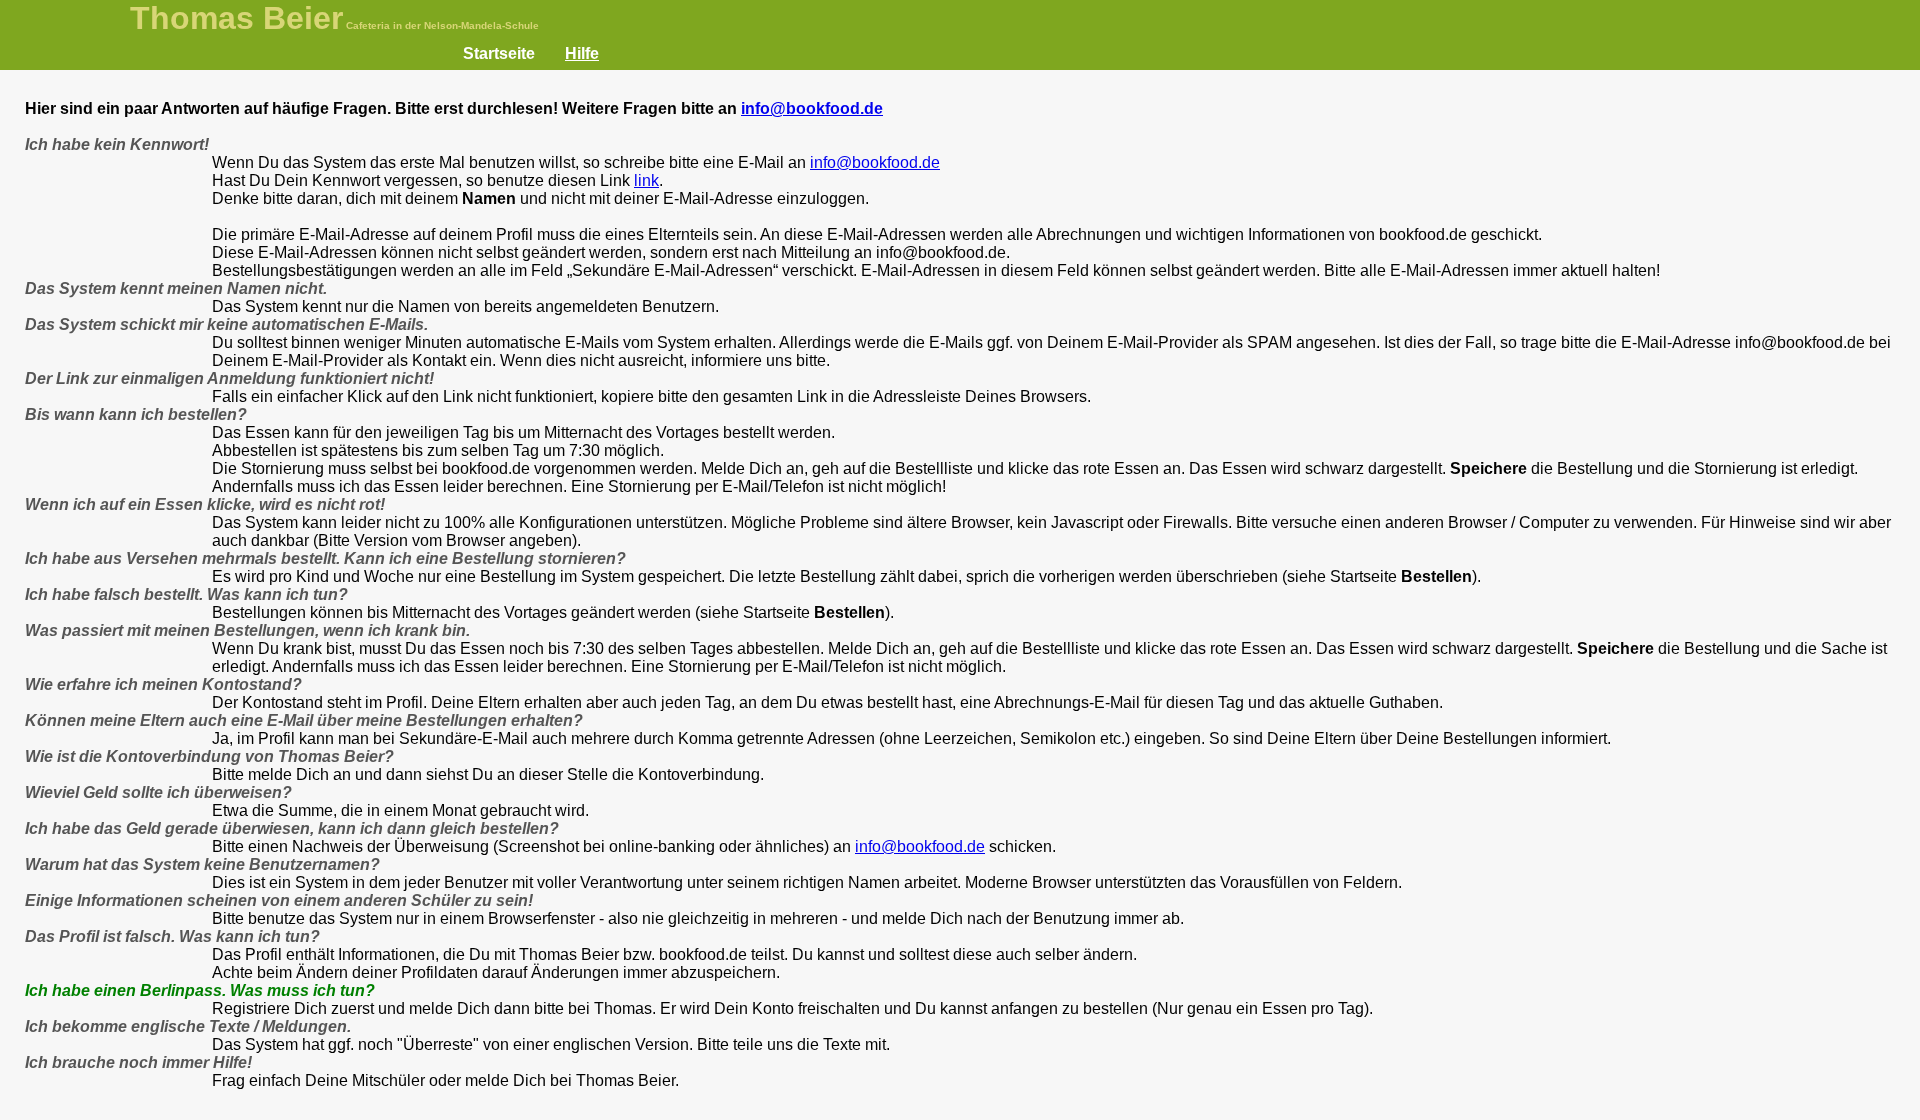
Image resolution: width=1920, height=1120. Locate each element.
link (646, 180)
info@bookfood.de (812, 108)
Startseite (499, 53)
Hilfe (582, 53)
